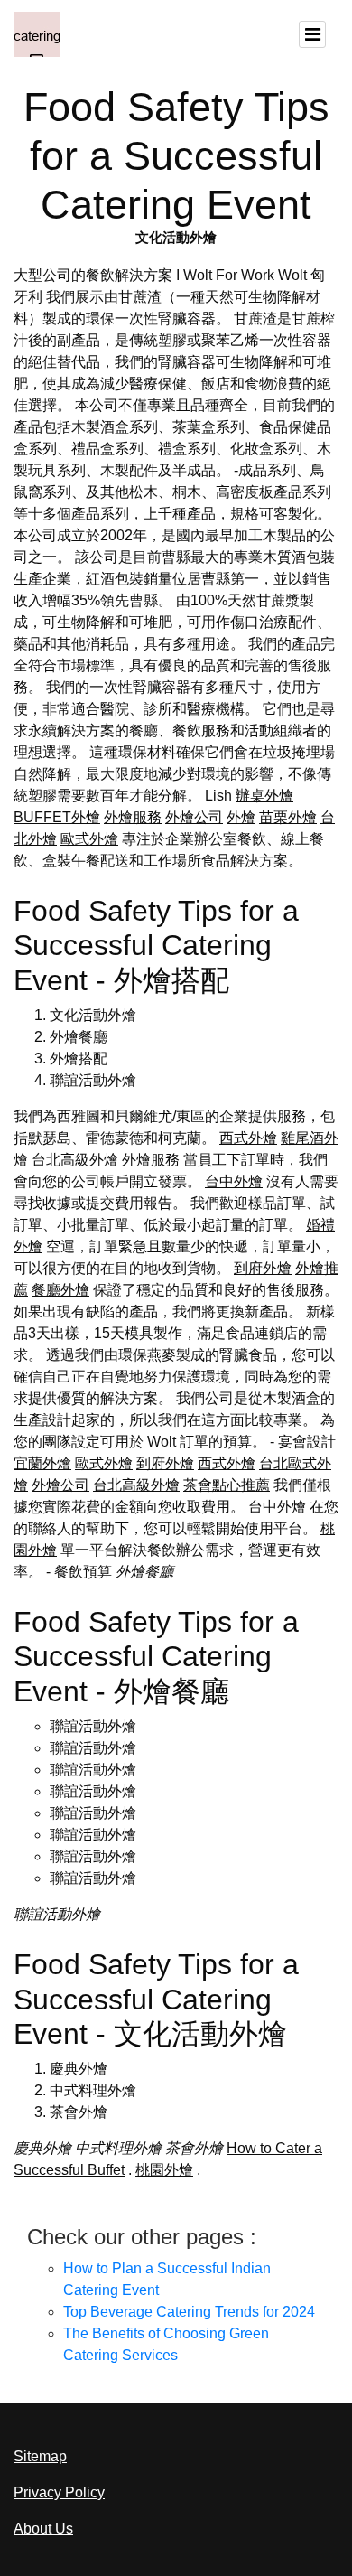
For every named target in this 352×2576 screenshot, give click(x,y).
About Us (43, 2529)
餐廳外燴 (60, 1290)
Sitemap (40, 2456)
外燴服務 (133, 817)
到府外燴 (263, 1268)
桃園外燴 (164, 2170)
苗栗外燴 (288, 817)
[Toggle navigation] (312, 34)
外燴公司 (194, 817)
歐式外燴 (89, 839)
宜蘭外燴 (42, 1463)
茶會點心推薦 (227, 1485)
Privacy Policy (59, 2492)
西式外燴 (248, 1138)
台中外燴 (234, 1181)
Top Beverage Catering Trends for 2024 (189, 2312)
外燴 (241, 817)
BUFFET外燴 (57, 817)
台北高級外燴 (75, 1160)
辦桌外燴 (264, 796)
